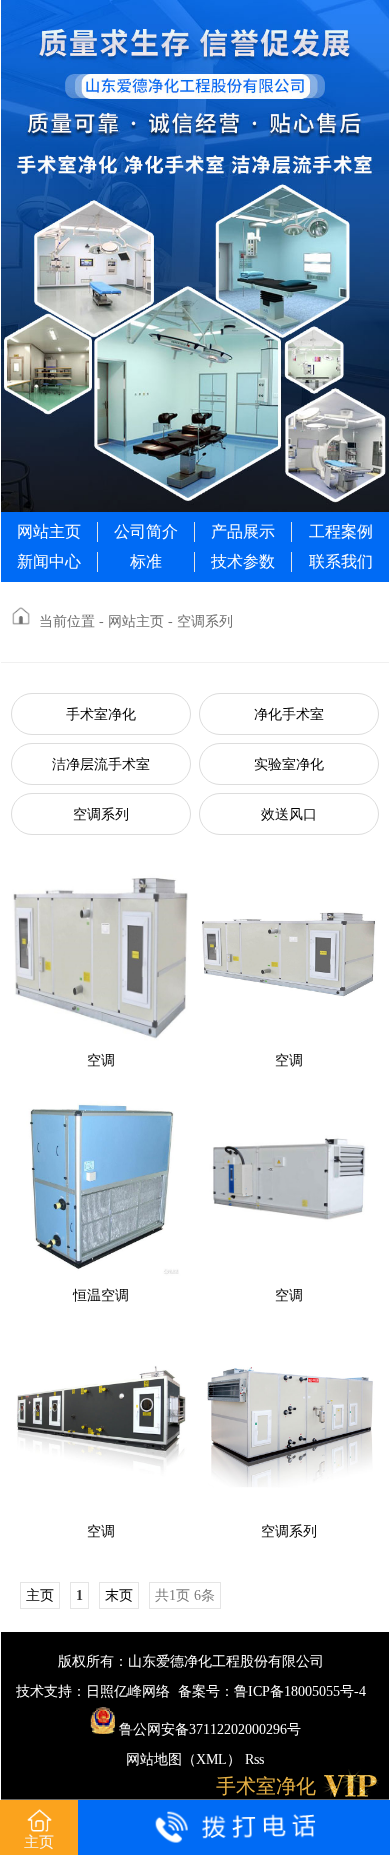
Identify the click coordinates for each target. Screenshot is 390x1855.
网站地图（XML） (183, 1759)
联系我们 (341, 561)
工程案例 (341, 531)
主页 (39, 1842)
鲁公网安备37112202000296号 (208, 1729)
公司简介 (146, 531)
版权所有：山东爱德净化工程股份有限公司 (191, 1661)
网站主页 (49, 531)
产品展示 (243, 531)
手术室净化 (101, 714)
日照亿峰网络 (128, 1691)
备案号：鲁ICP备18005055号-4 (272, 1691)
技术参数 (243, 561)
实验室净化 (289, 764)
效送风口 (289, 814)
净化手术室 (289, 714)
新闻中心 (49, 561)
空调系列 (101, 814)
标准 (146, 561)
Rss (254, 1759)
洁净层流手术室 (101, 764)
